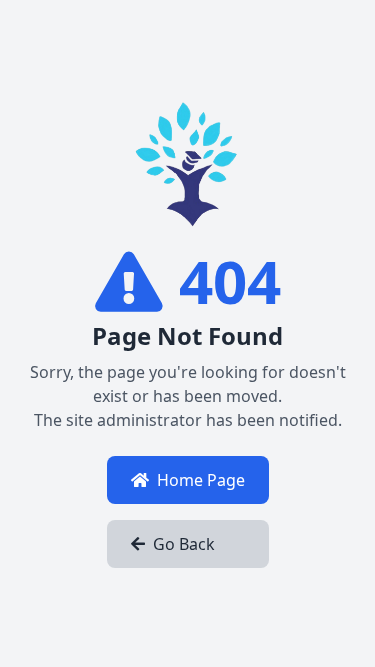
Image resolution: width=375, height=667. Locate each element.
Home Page (201, 480)
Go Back (184, 544)
